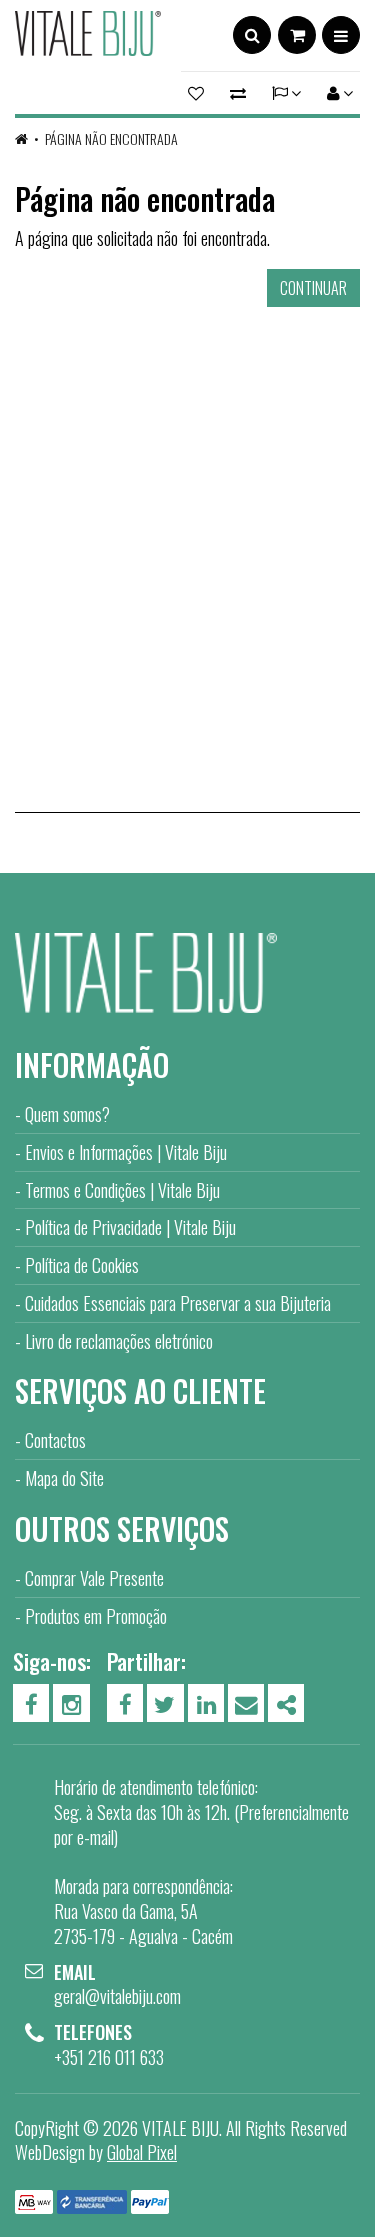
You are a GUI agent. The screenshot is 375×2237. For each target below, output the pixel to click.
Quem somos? (67, 1114)
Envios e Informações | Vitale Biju (126, 1152)
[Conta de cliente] (337, 93)
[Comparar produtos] (238, 93)
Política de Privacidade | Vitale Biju (130, 1227)
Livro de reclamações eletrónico (119, 1341)
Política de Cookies (82, 1265)
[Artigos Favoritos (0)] (199, 93)
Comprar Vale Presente (94, 1578)
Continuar (313, 288)
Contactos (55, 1440)
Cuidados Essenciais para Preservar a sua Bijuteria (178, 1303)
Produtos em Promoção (96, 1616)
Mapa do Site (64, 1478)
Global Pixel (142, 2152)
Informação (92, 1064)
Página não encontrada (111, 138)
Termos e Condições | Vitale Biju (122, 1190)
